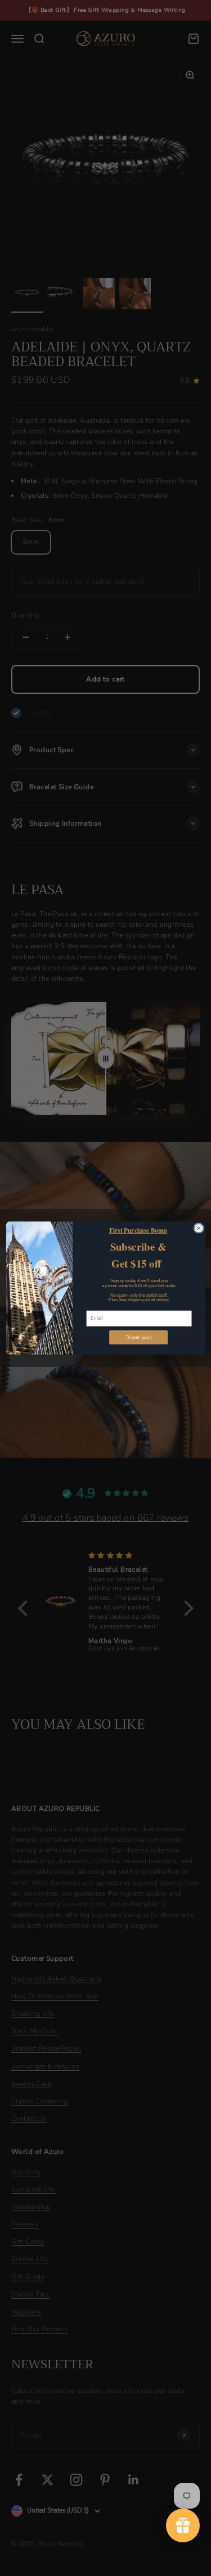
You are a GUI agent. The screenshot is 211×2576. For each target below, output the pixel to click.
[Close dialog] (198, 1228)
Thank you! (138, 1337)
